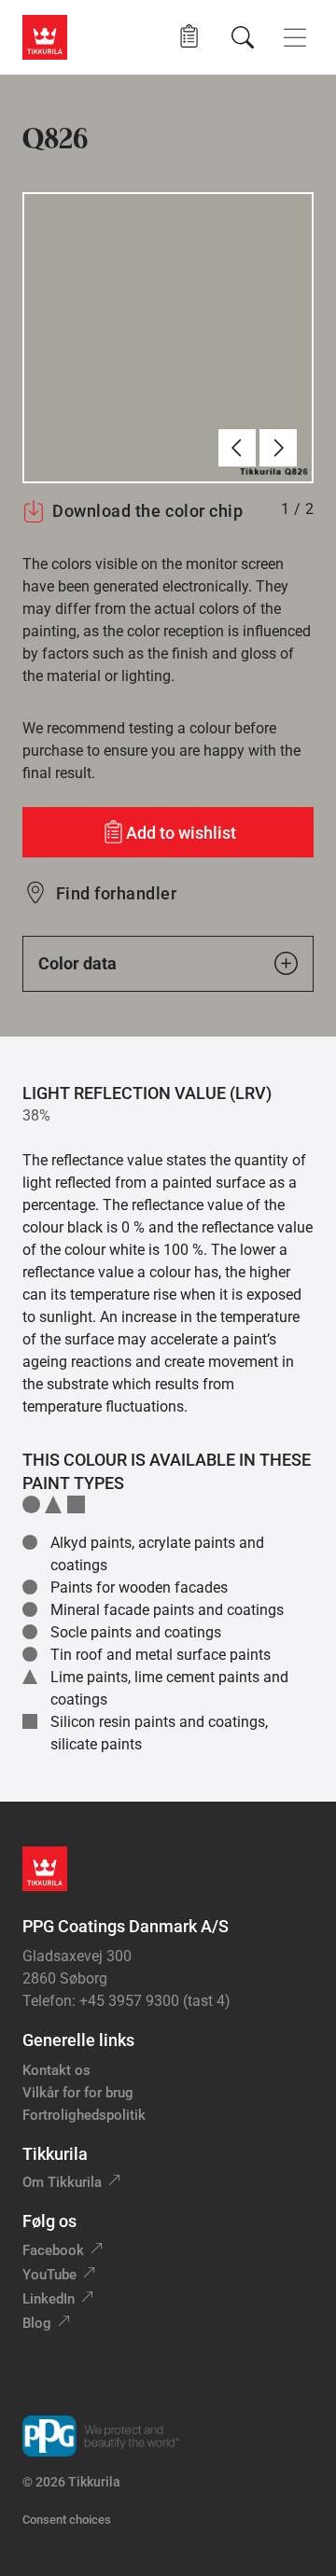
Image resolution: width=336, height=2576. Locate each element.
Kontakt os (56, 2070)
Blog (37, 2323)
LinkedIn (49, 2299)
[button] (189, 37)
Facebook (53, 2250)
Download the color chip (147, 511)
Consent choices (67, 2520)
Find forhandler (116, 893)
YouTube (49, 2275)
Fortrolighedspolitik (84, 2115)
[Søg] (243, 37)
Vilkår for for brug (78, 2093)
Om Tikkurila (62, 2182)
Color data (77, 963)
